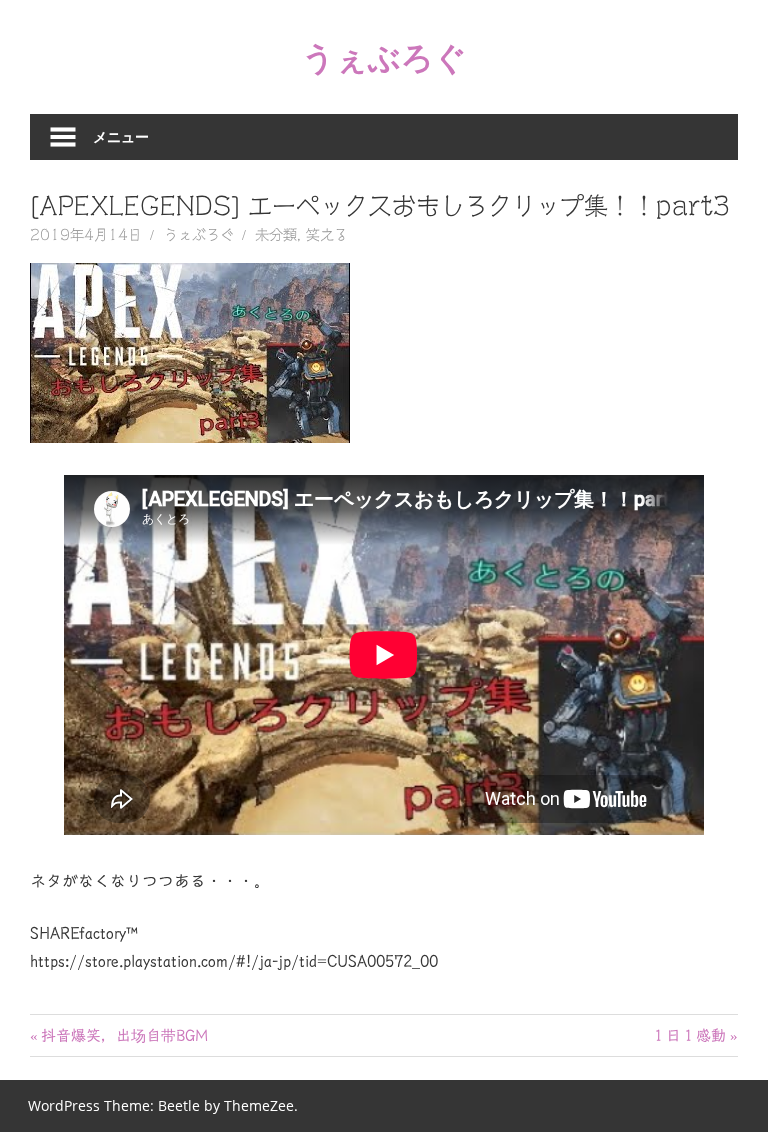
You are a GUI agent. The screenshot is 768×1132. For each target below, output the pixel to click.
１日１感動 (688, 1035)
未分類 (276, 235)
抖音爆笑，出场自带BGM (124, 1035)
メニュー (121, 136)
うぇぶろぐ (384, 56)
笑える (327, 235)
